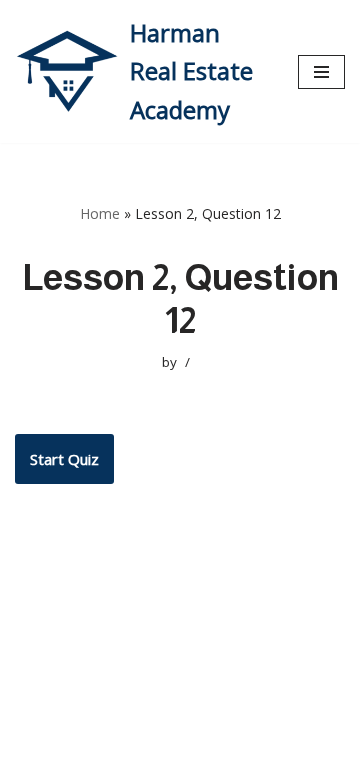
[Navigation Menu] (321, 72)
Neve (33, 760)
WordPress (197, 760)
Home (100, 213)
